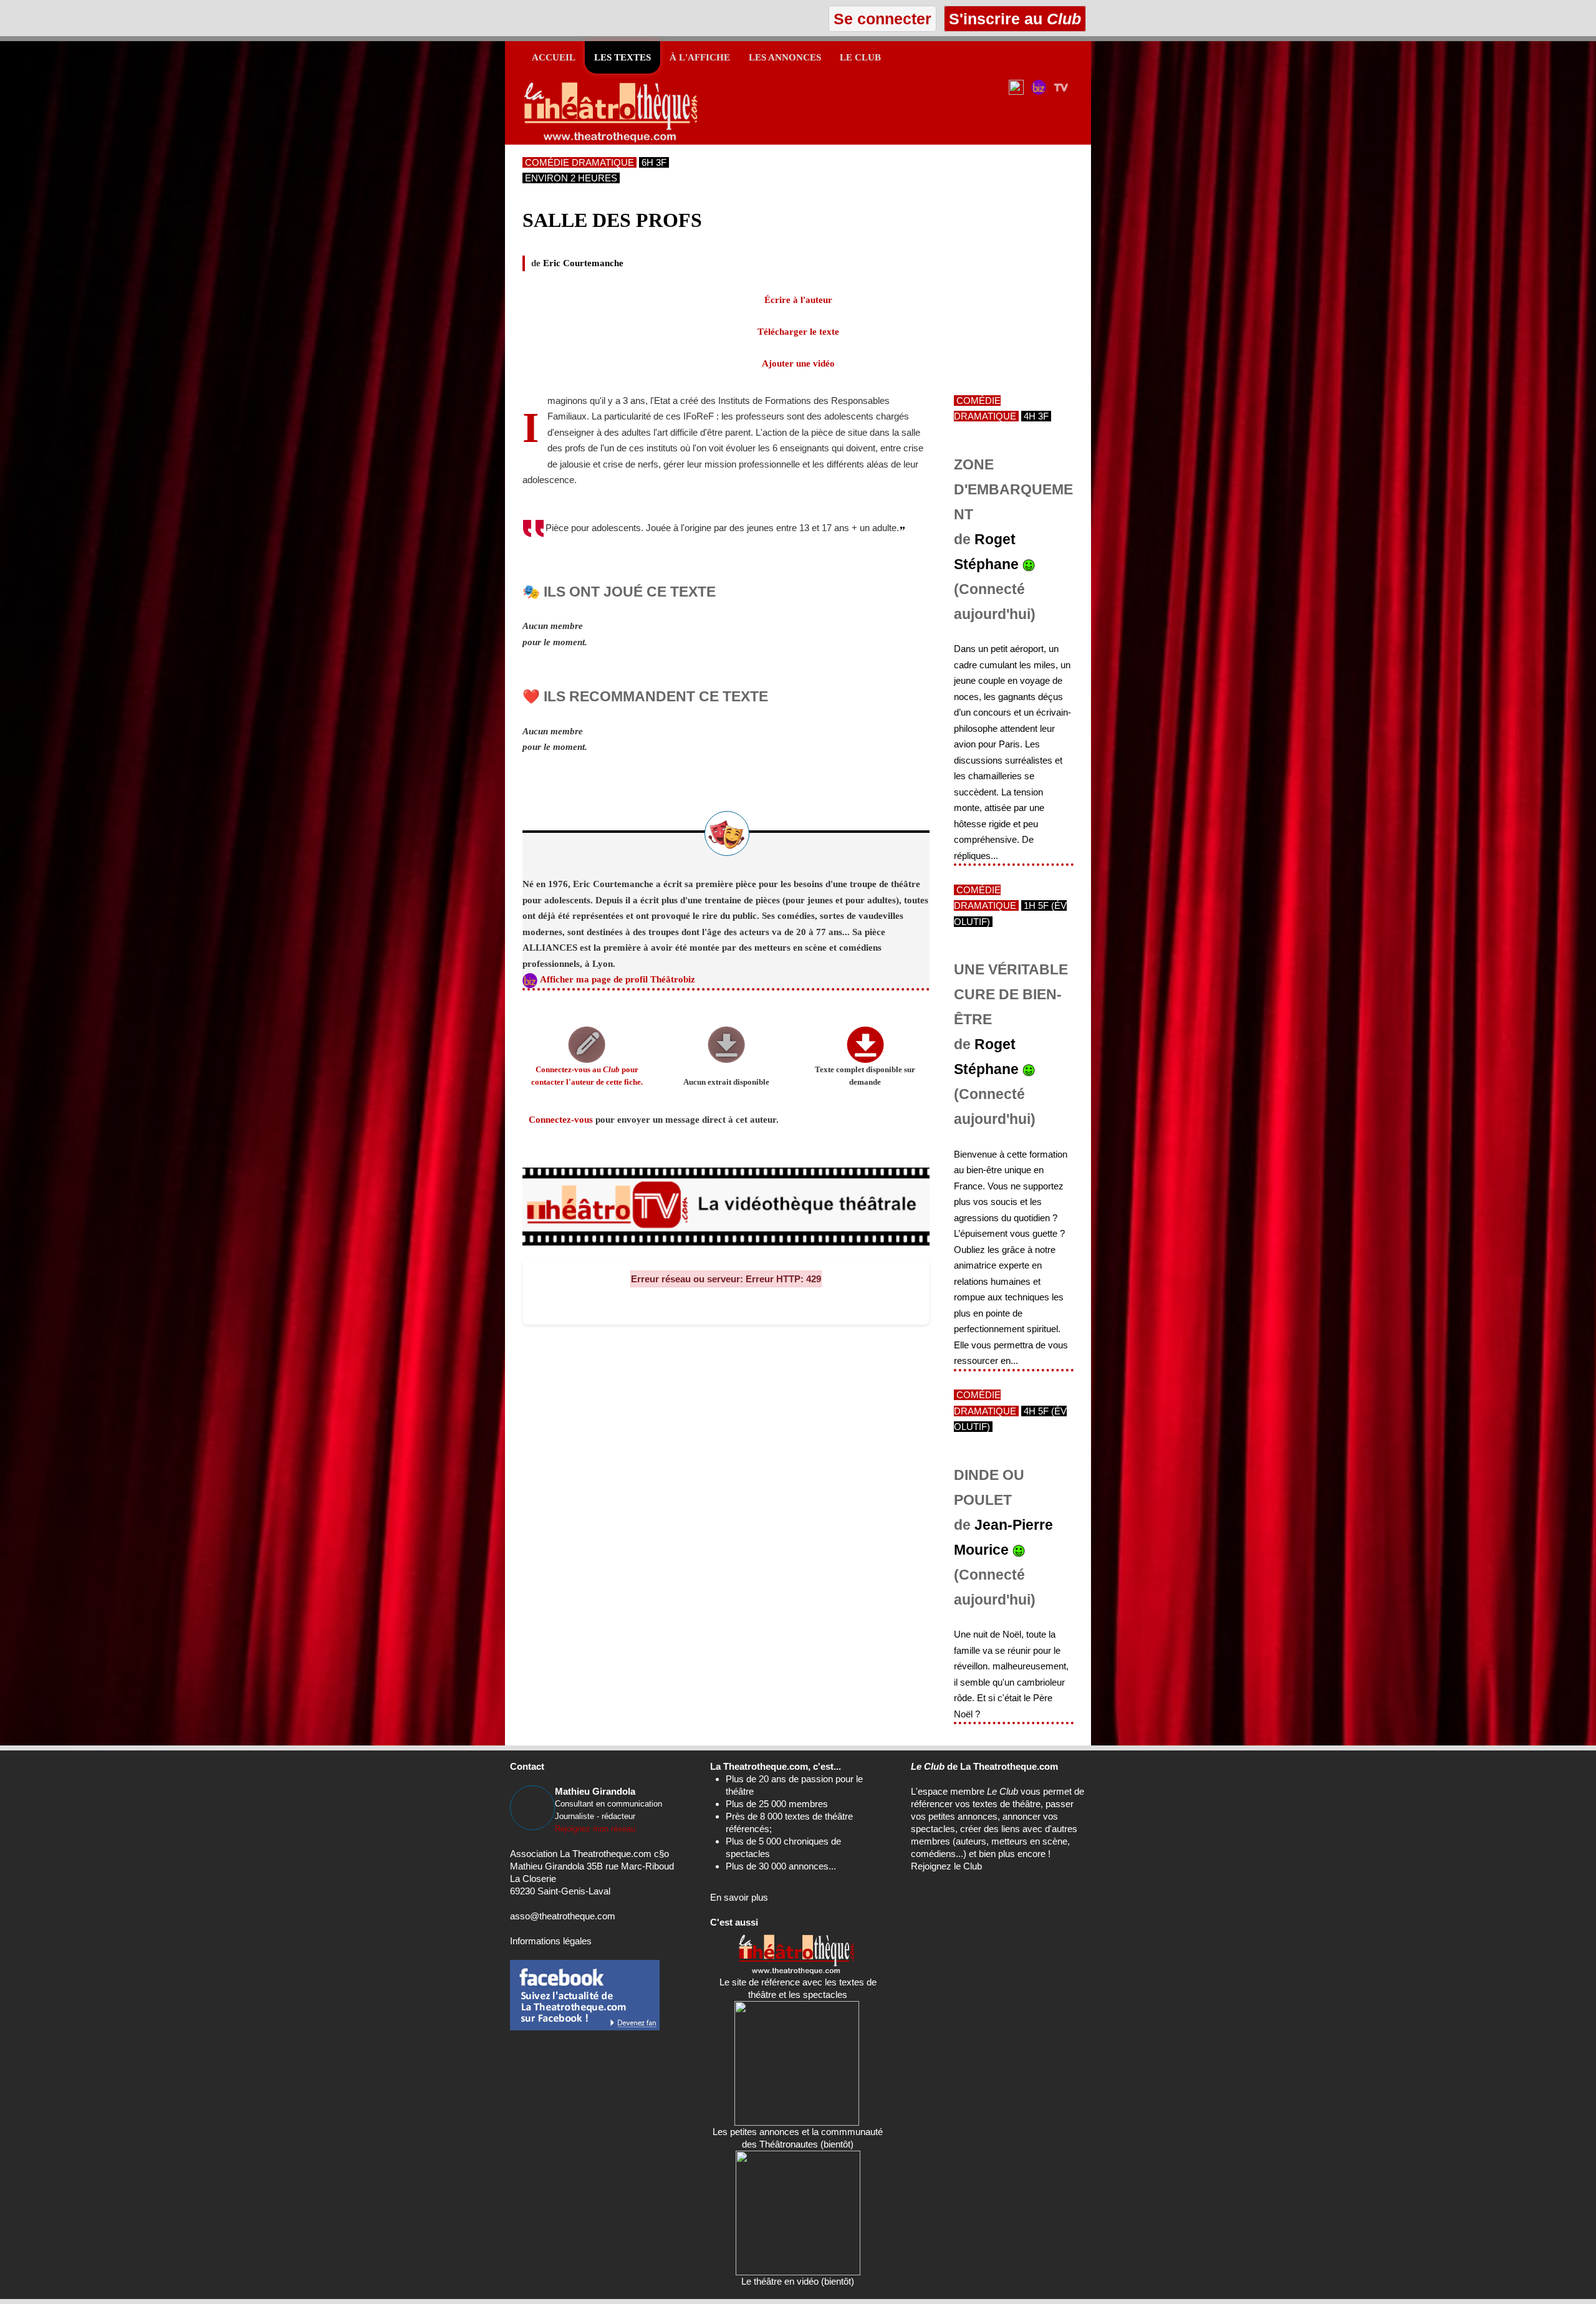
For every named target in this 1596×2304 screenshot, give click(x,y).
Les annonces (785, 57)
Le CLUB (860, 57)
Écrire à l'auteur (798, 300)
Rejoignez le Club (946, 1866)
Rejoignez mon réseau (595, 1829)
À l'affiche (700, 57)
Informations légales (551, 1941)
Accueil (554, 57)
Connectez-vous (561, 1120)
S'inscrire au (1013, 19)
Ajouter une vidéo (798, 363)
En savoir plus (739, 1897)
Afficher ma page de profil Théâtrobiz (618, 979)
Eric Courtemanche (583, 263)
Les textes (623, 57)
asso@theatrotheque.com (563, 1916)
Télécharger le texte (798, 332)
